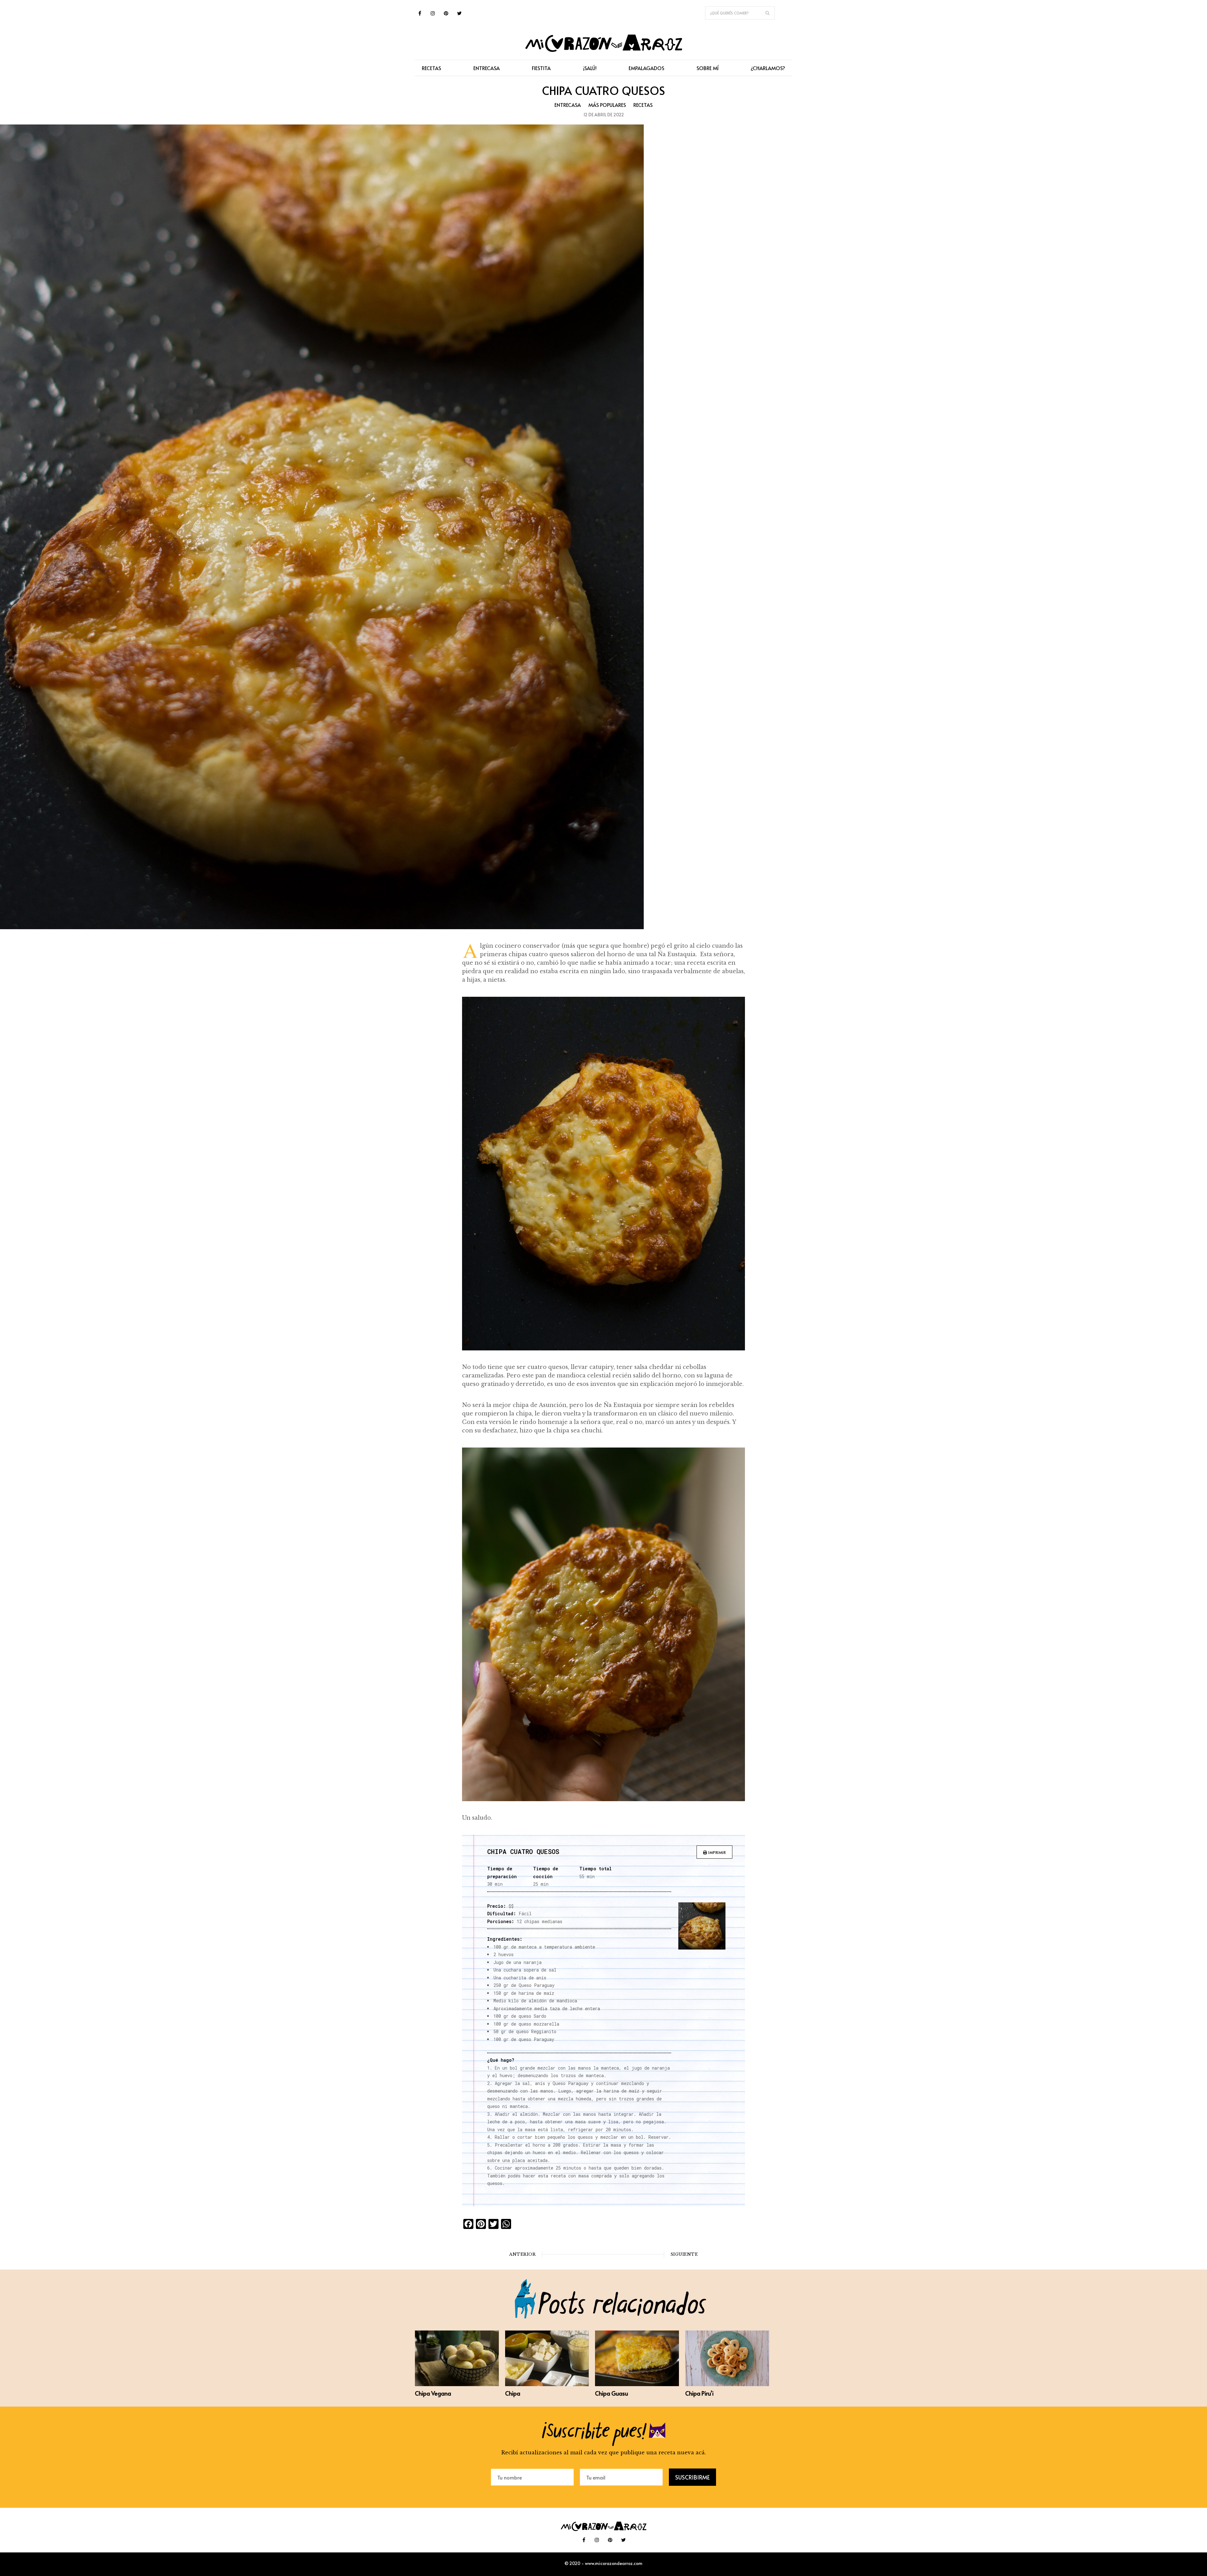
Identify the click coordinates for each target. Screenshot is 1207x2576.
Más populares (607, 105)
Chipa (513, 2393)
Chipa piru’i (699, 2393)
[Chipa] (547, 2384)
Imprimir (717, 1852)
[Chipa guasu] (637, 2384)
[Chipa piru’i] (727, 2384)
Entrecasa (568, 105)
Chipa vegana (433, 2393)
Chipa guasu (612, 2393)
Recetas (643, 105)
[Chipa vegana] (457, 2384)
